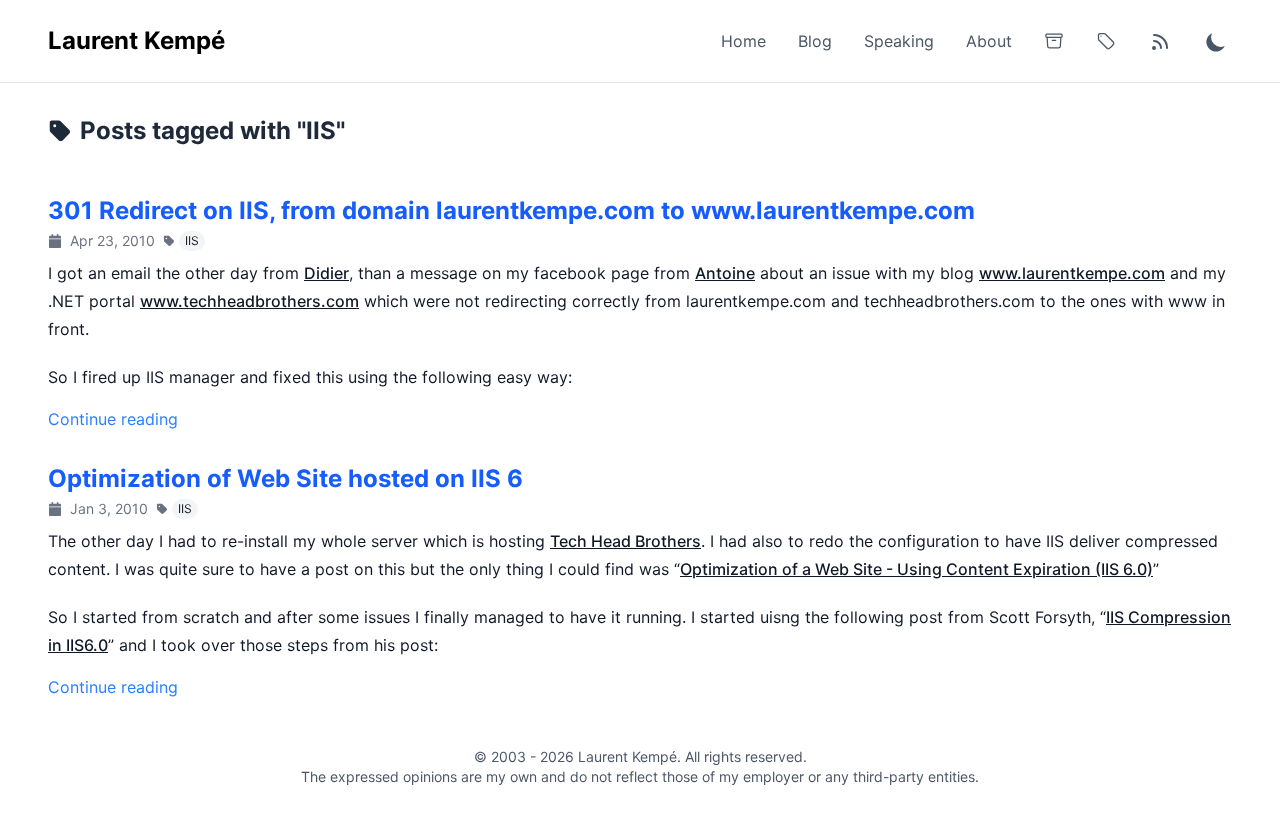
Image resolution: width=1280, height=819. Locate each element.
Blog (815, 41)
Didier (326, 273)
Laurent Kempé (136, 40)
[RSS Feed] (1160, 41)
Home (743, 41)
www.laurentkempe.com (1072, 273)
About (989, 41)
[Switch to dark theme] (1216, 41)
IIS (192, 240)
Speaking (899, 41)
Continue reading (113, 419)
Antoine (725, 273)
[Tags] (1106, 41)
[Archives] (1054, 41)
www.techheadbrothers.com (249, 301)
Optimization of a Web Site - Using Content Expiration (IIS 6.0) (916, 569)
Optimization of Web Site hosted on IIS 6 (285, 478)
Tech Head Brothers (625, 541)
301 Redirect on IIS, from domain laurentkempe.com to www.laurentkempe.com (511, 210)
